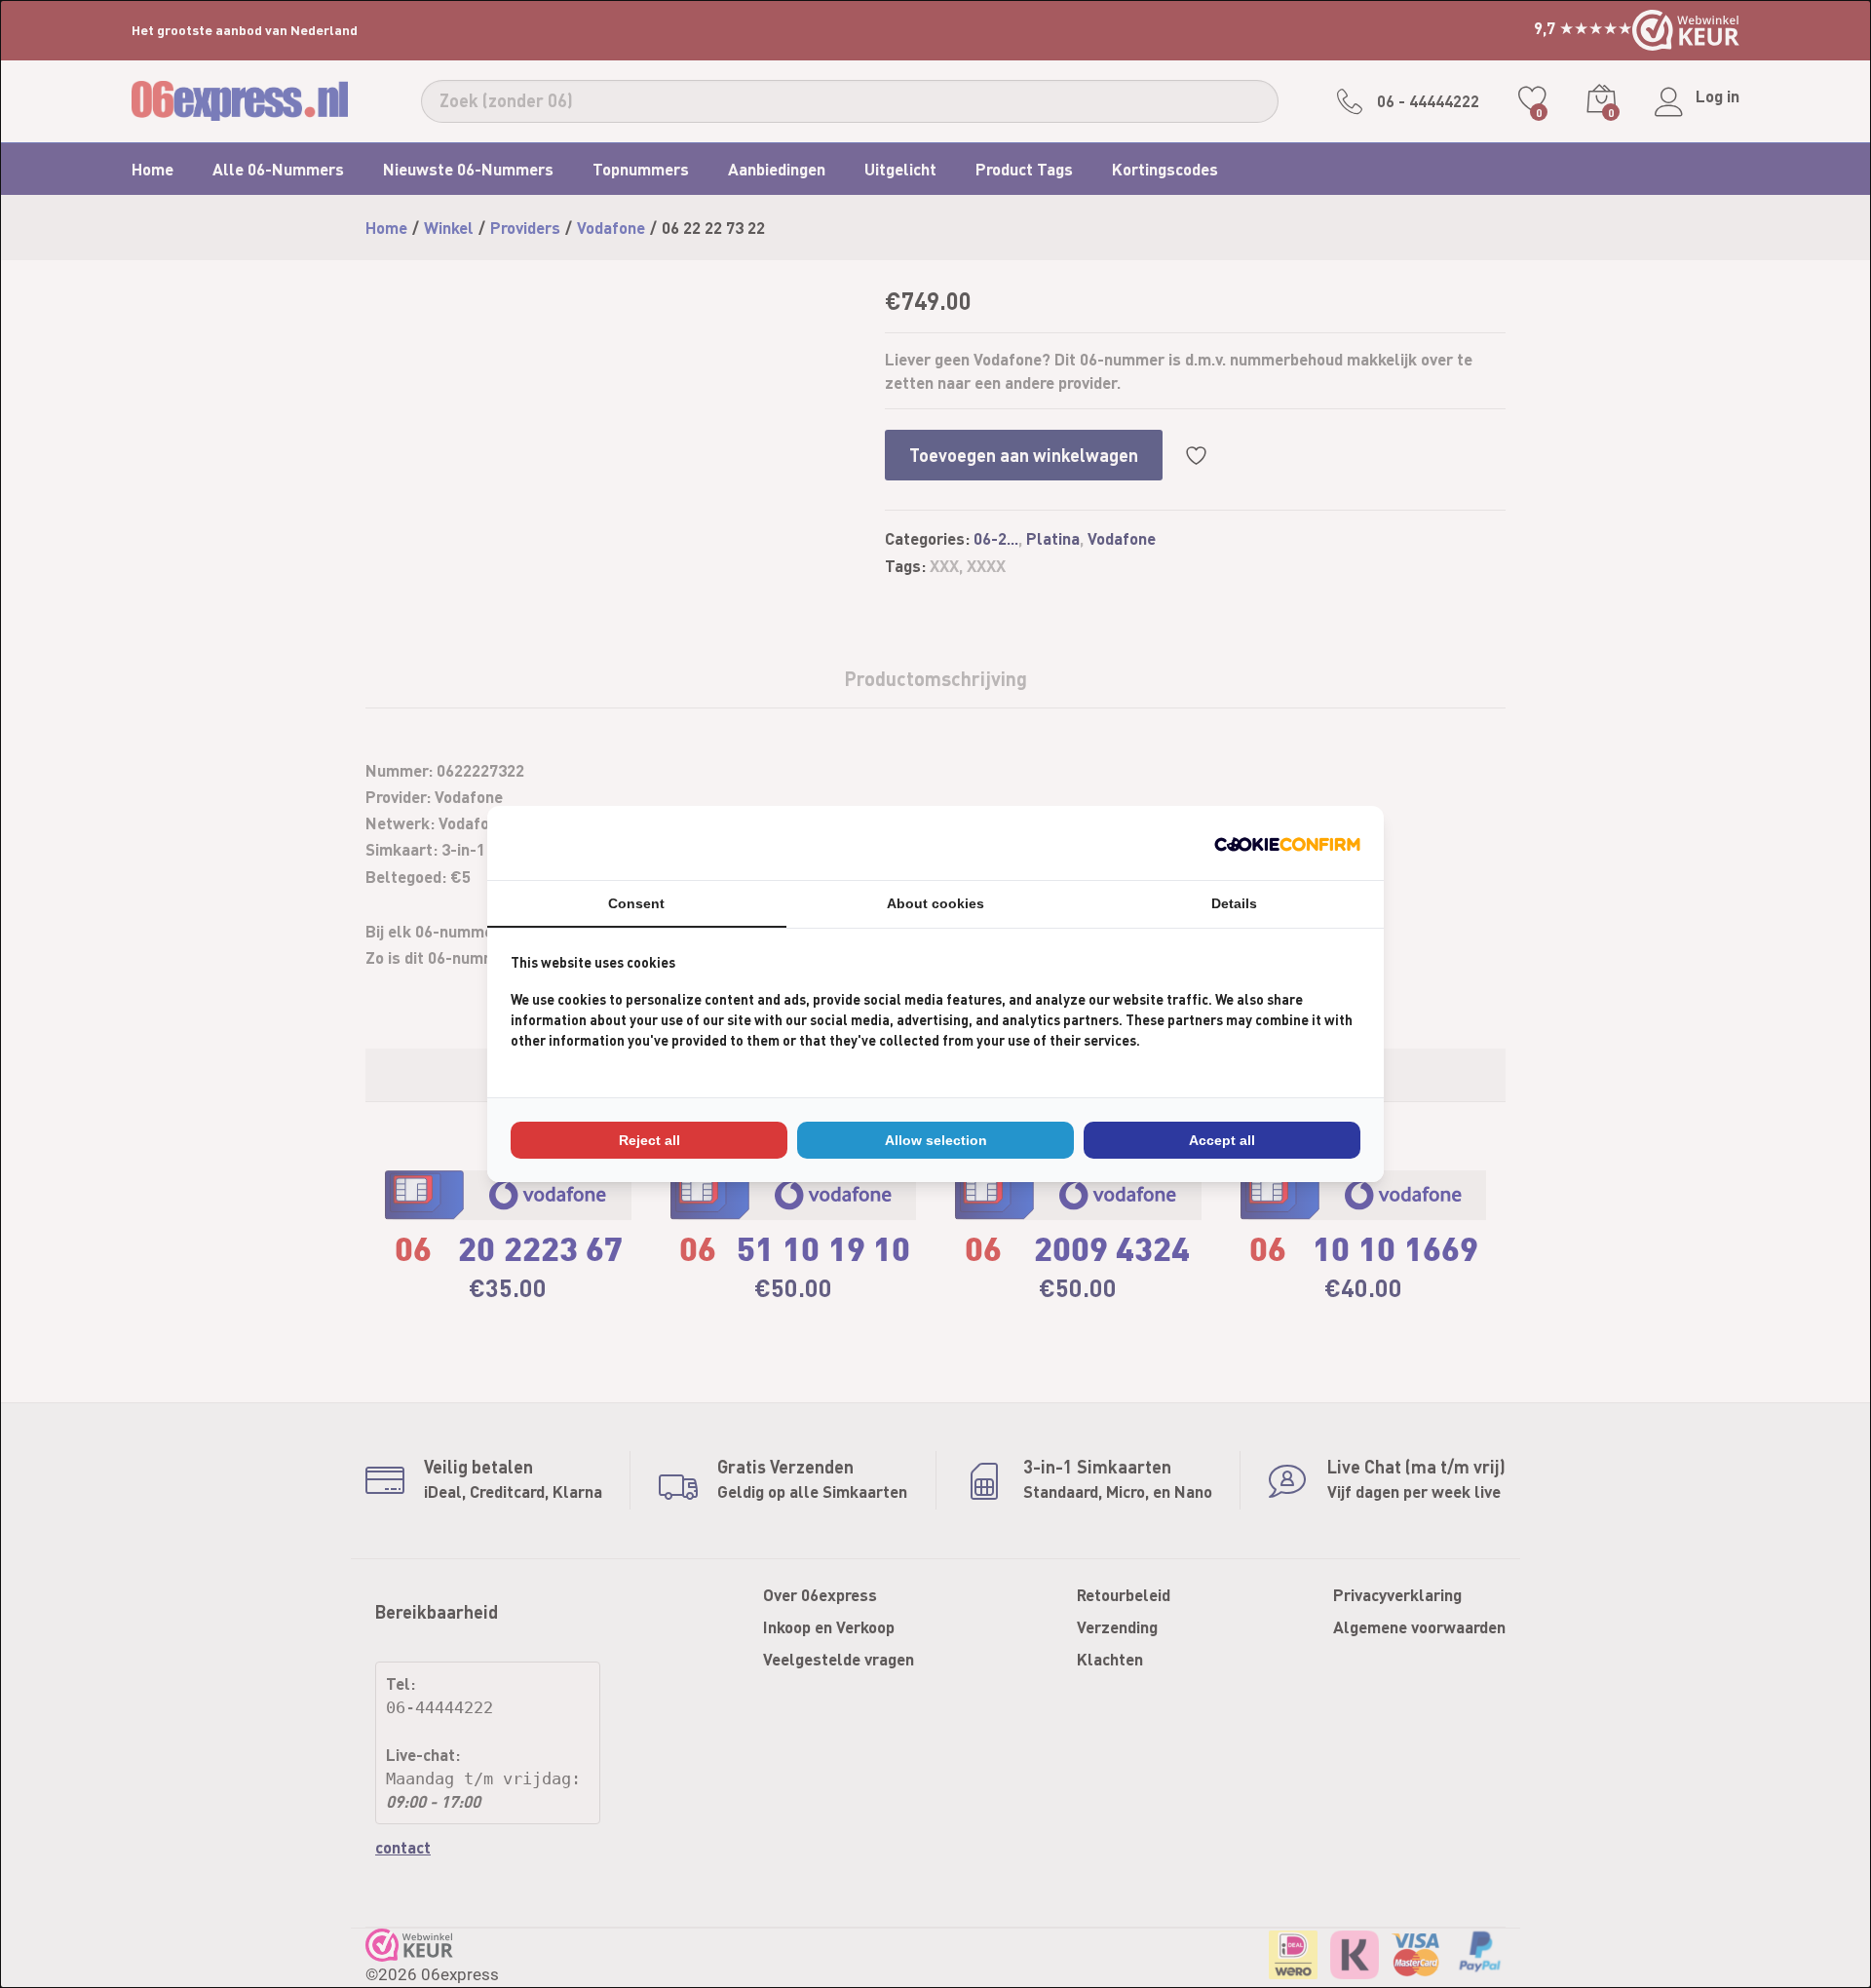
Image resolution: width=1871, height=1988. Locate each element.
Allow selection (936, 1140)
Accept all (1222, 1140)
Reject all (649, 1140)
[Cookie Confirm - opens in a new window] (1287, 842)
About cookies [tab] (935, 903)
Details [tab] (1234, 903)
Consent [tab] (636, 903)
